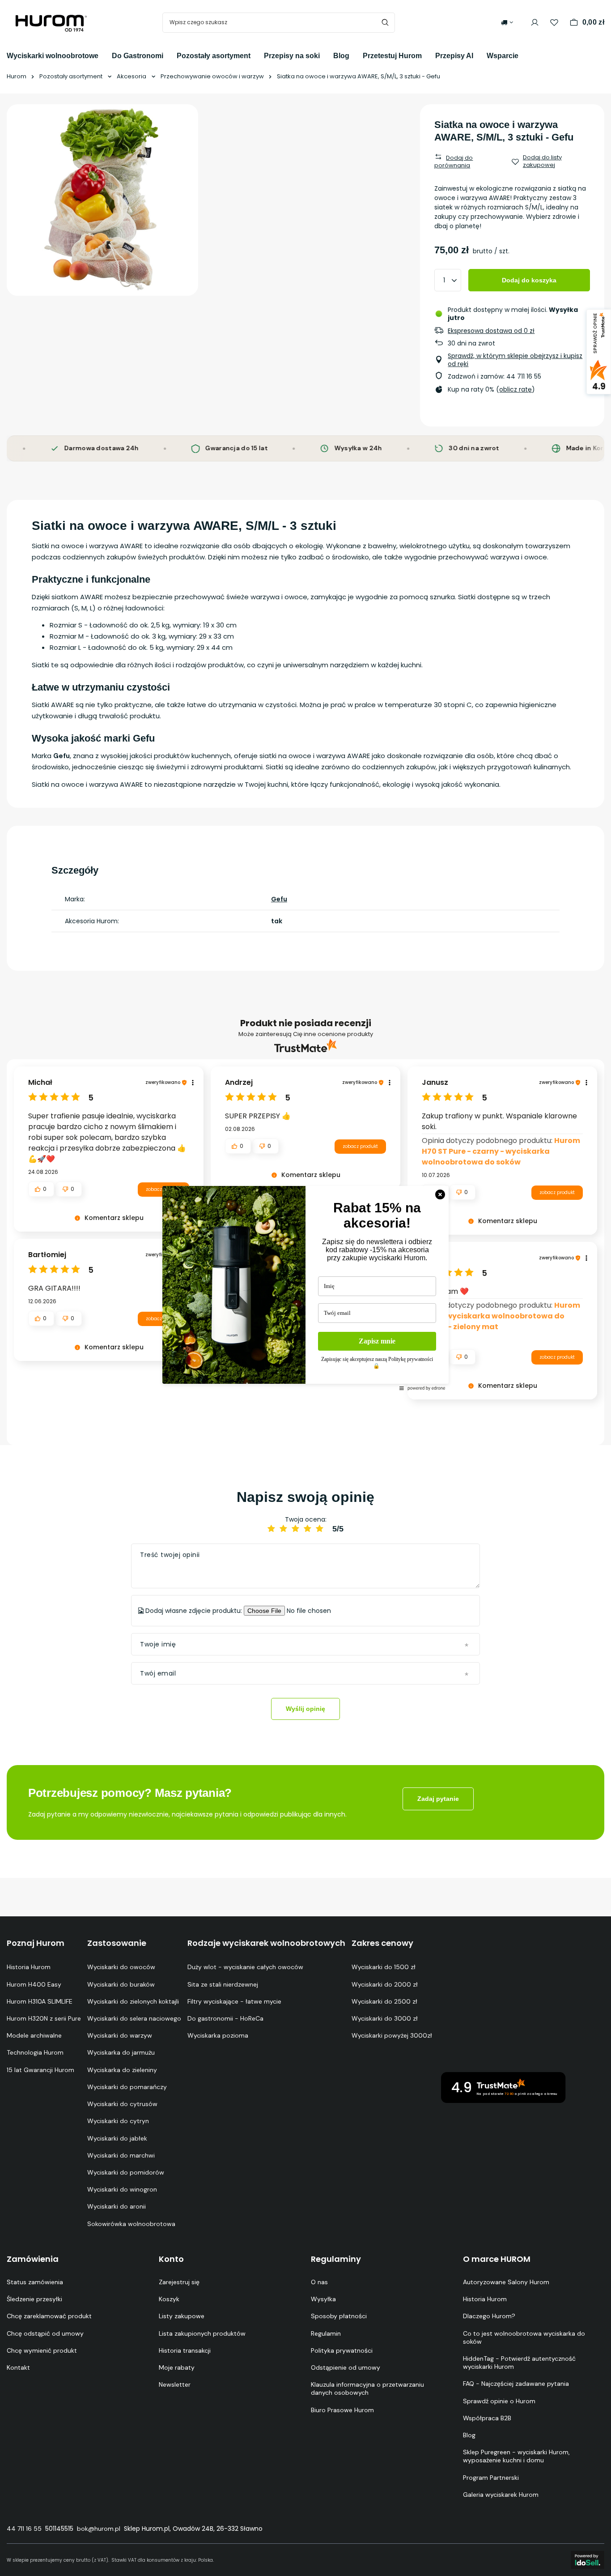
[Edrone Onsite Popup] (305, 1288)
